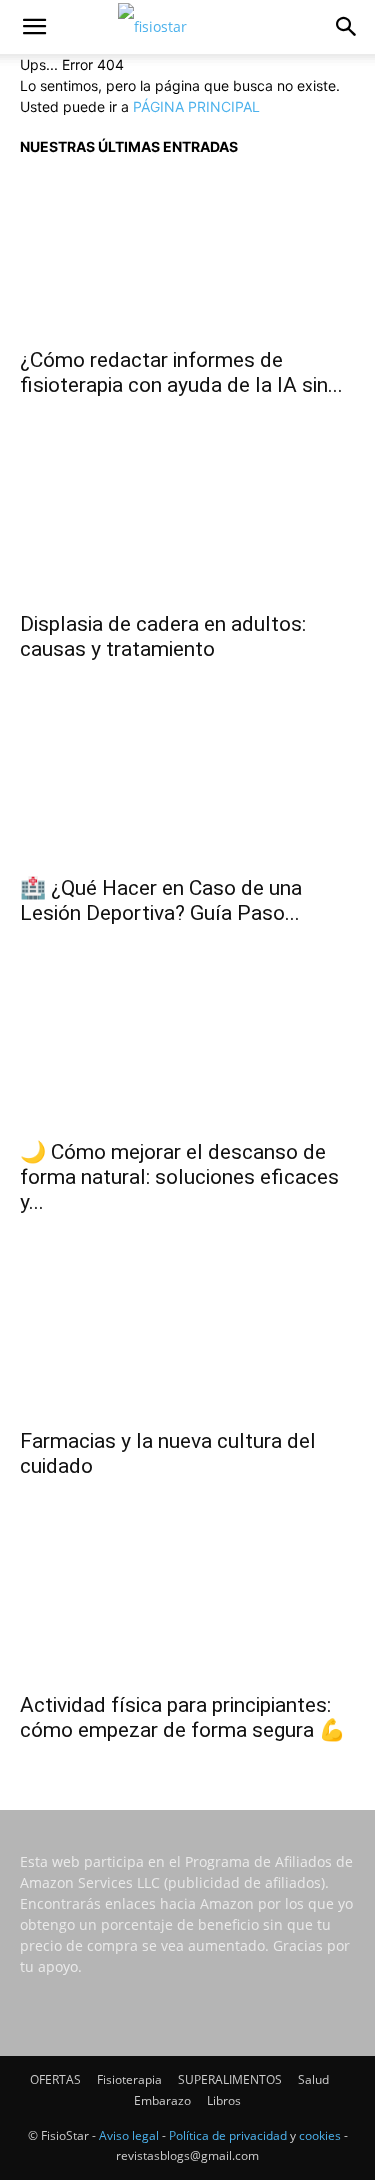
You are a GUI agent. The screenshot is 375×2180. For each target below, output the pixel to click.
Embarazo (162, 2100)
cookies (320, 2135)
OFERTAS (55, 2079)
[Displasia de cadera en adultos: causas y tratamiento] (187, 519)
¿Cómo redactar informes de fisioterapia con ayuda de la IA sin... (181, 372)
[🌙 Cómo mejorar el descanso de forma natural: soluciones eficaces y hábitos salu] (187, 1047)
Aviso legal (129, 2135)
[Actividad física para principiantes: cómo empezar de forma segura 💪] (187, 1600)
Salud (313, 2079)
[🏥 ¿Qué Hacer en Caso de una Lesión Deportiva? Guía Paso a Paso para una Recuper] (187, 783)
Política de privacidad (228, 2135)
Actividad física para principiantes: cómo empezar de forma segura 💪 (182, 1717)
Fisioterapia (129, 2079)
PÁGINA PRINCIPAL (196, 106)
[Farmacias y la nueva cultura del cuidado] (187, 1336)
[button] (34, 27)
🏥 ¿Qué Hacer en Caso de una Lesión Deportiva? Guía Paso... (161, 900)
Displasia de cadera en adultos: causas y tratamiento (163, 636)
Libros (224, 2100)
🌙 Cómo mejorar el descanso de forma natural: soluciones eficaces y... (179, 1177)
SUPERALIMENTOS (230, 2079)
